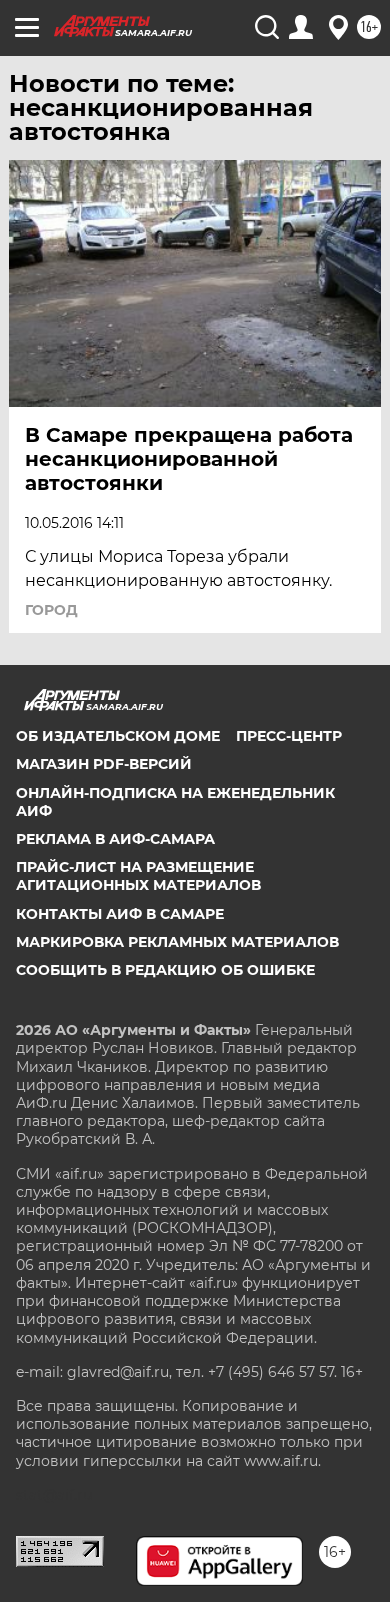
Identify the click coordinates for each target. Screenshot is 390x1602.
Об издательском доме (118, 736)
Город (51, 610)
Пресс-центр (289, 736)
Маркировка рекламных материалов (177, 942)
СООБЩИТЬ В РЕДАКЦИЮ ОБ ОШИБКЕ (165, 970)
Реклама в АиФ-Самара (115, 839)
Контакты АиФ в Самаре (120, 914)
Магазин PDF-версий (104, 764)
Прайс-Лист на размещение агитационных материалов (138, 876)
